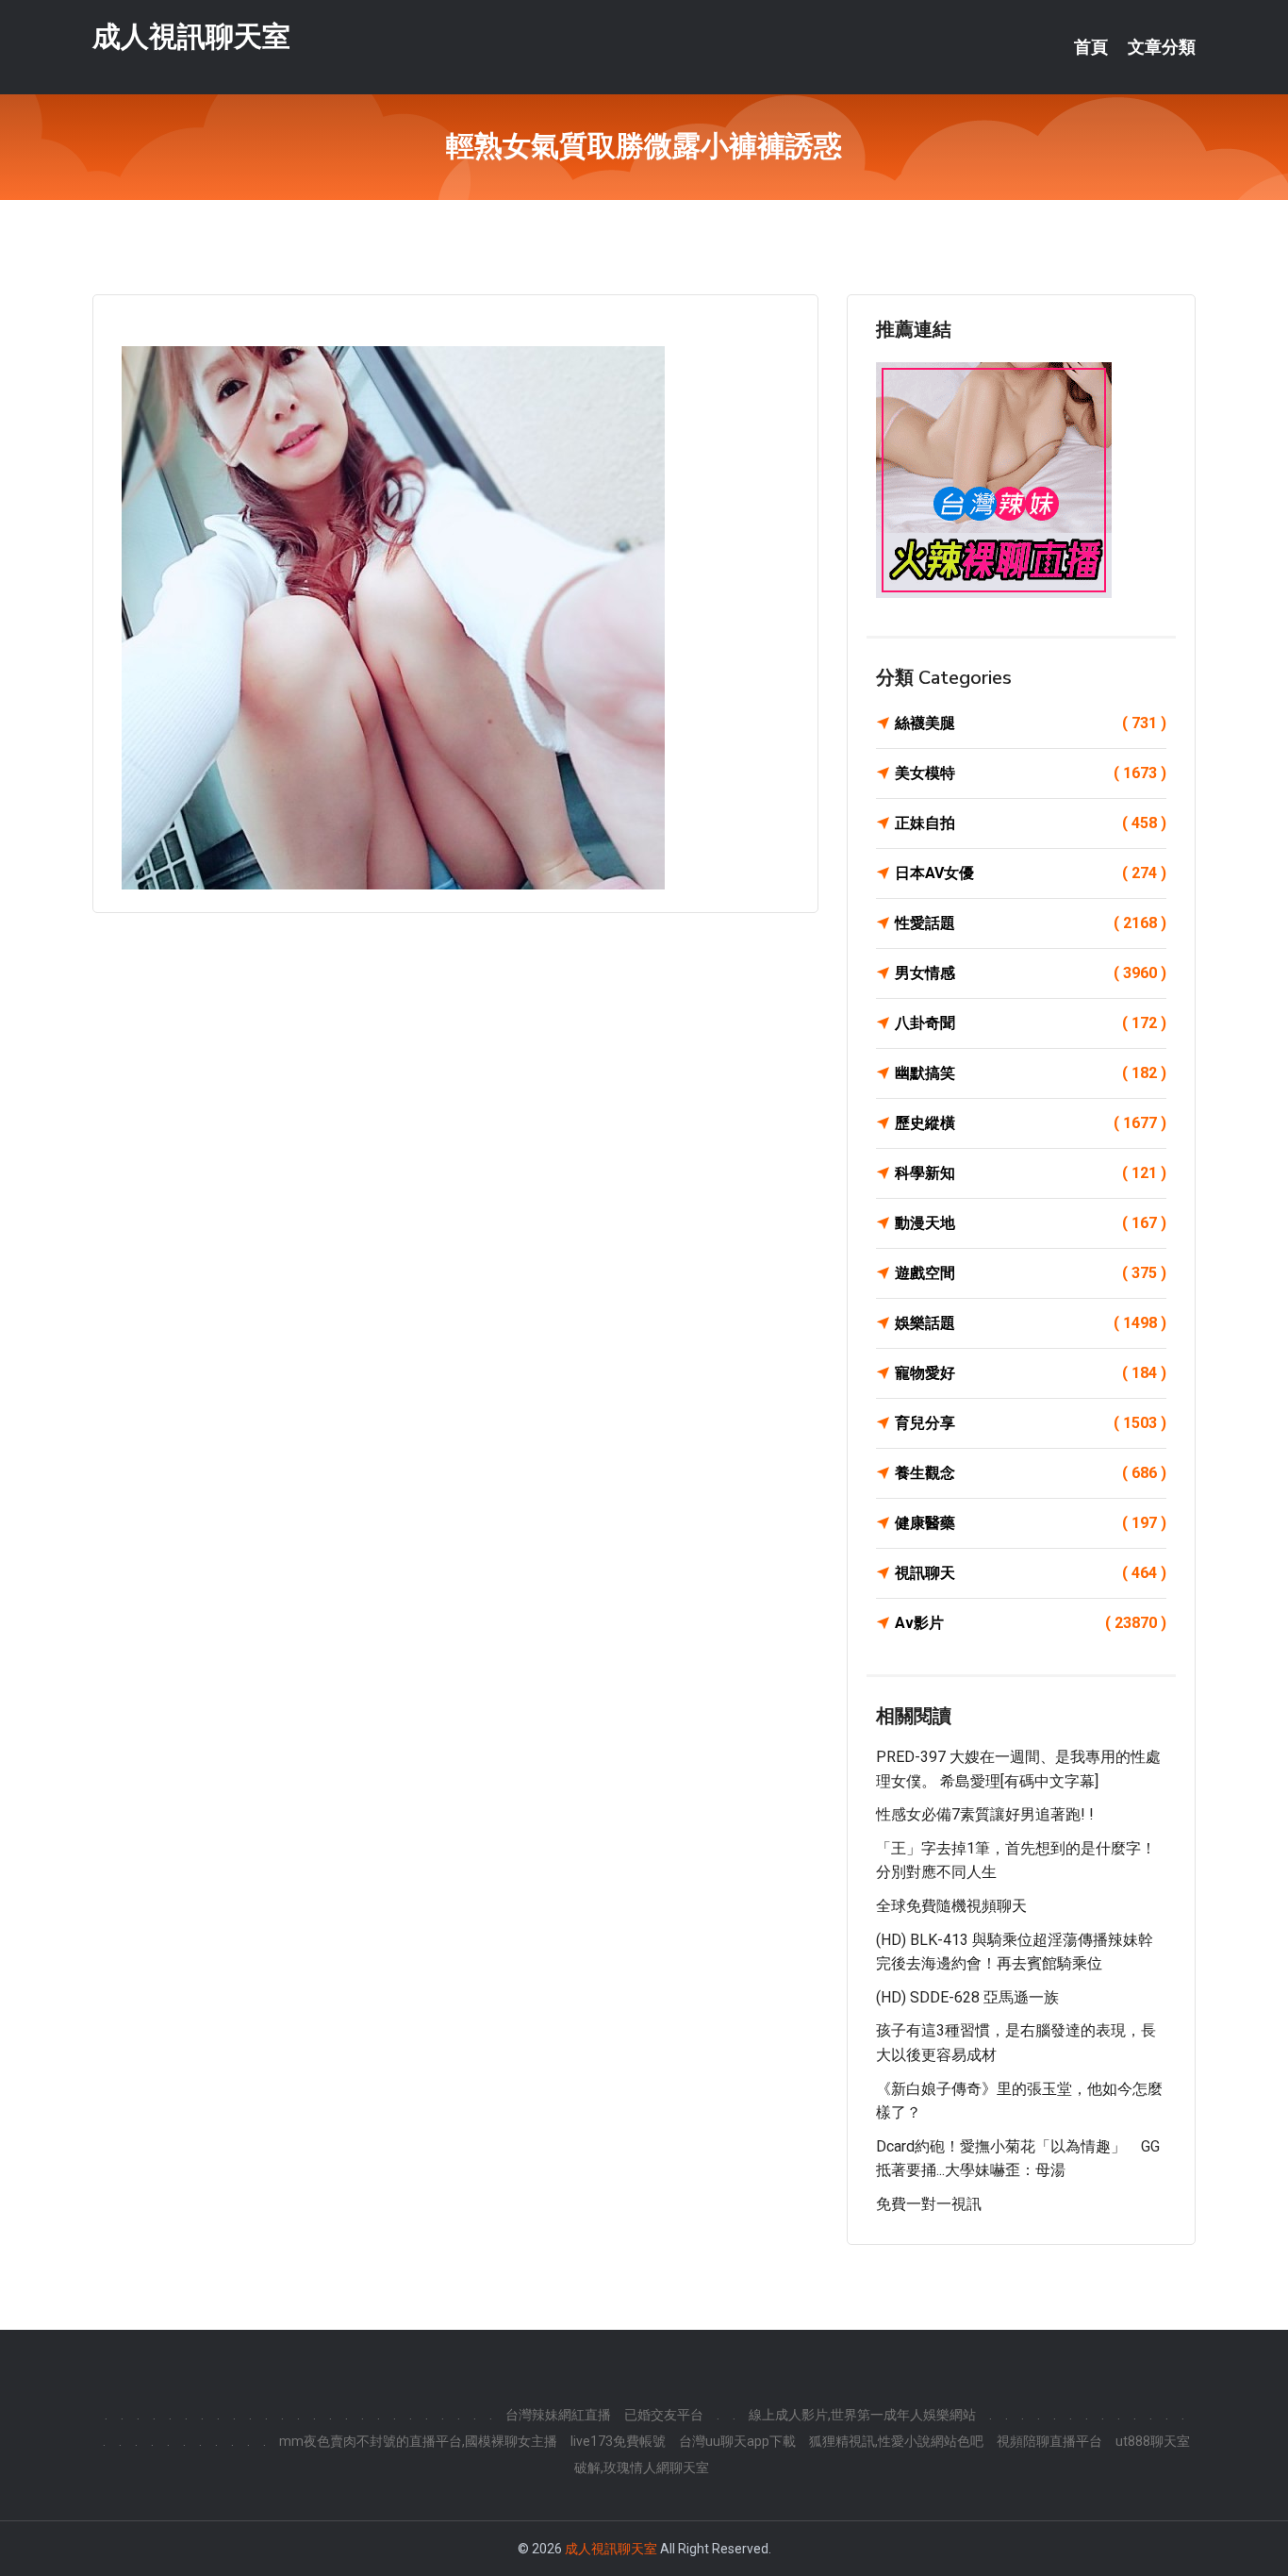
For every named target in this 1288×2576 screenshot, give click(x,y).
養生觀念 (1031, 1473)
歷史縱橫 (1031, 1123)
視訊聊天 (1031, 1573)
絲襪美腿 (1031, 723)
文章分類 (1162, 47)
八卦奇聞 (1031, 1023)
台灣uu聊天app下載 (737, 2441)
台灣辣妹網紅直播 (558, 2415)
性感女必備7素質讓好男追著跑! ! (985, 1814)
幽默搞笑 (1031, 1073)
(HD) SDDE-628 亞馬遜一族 (967, 1997)
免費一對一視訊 (929, 2204)
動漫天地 (1031, 1223)
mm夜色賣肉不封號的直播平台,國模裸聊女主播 (418, 2441)
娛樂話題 (1031, 1323)
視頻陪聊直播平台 (1049, 2441)
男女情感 (1031, 973)
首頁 (1091, 47)
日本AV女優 (1031, 873)
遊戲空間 (1031, 1273)
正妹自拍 (1031, 823)
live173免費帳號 (618, 2441)
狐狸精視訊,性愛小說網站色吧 (896, 2441)
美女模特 (1031, 773)
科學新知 (1031, 1173)
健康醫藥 (1031, 1523)
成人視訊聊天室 (191, 36)
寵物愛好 (1031, 1373)
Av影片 (1031, 1623)
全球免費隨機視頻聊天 (951, 1906)
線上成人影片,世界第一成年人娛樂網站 (862, 2415)
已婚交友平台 (664, 2415)
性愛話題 (1031, 923)
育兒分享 (1031, 1423)
